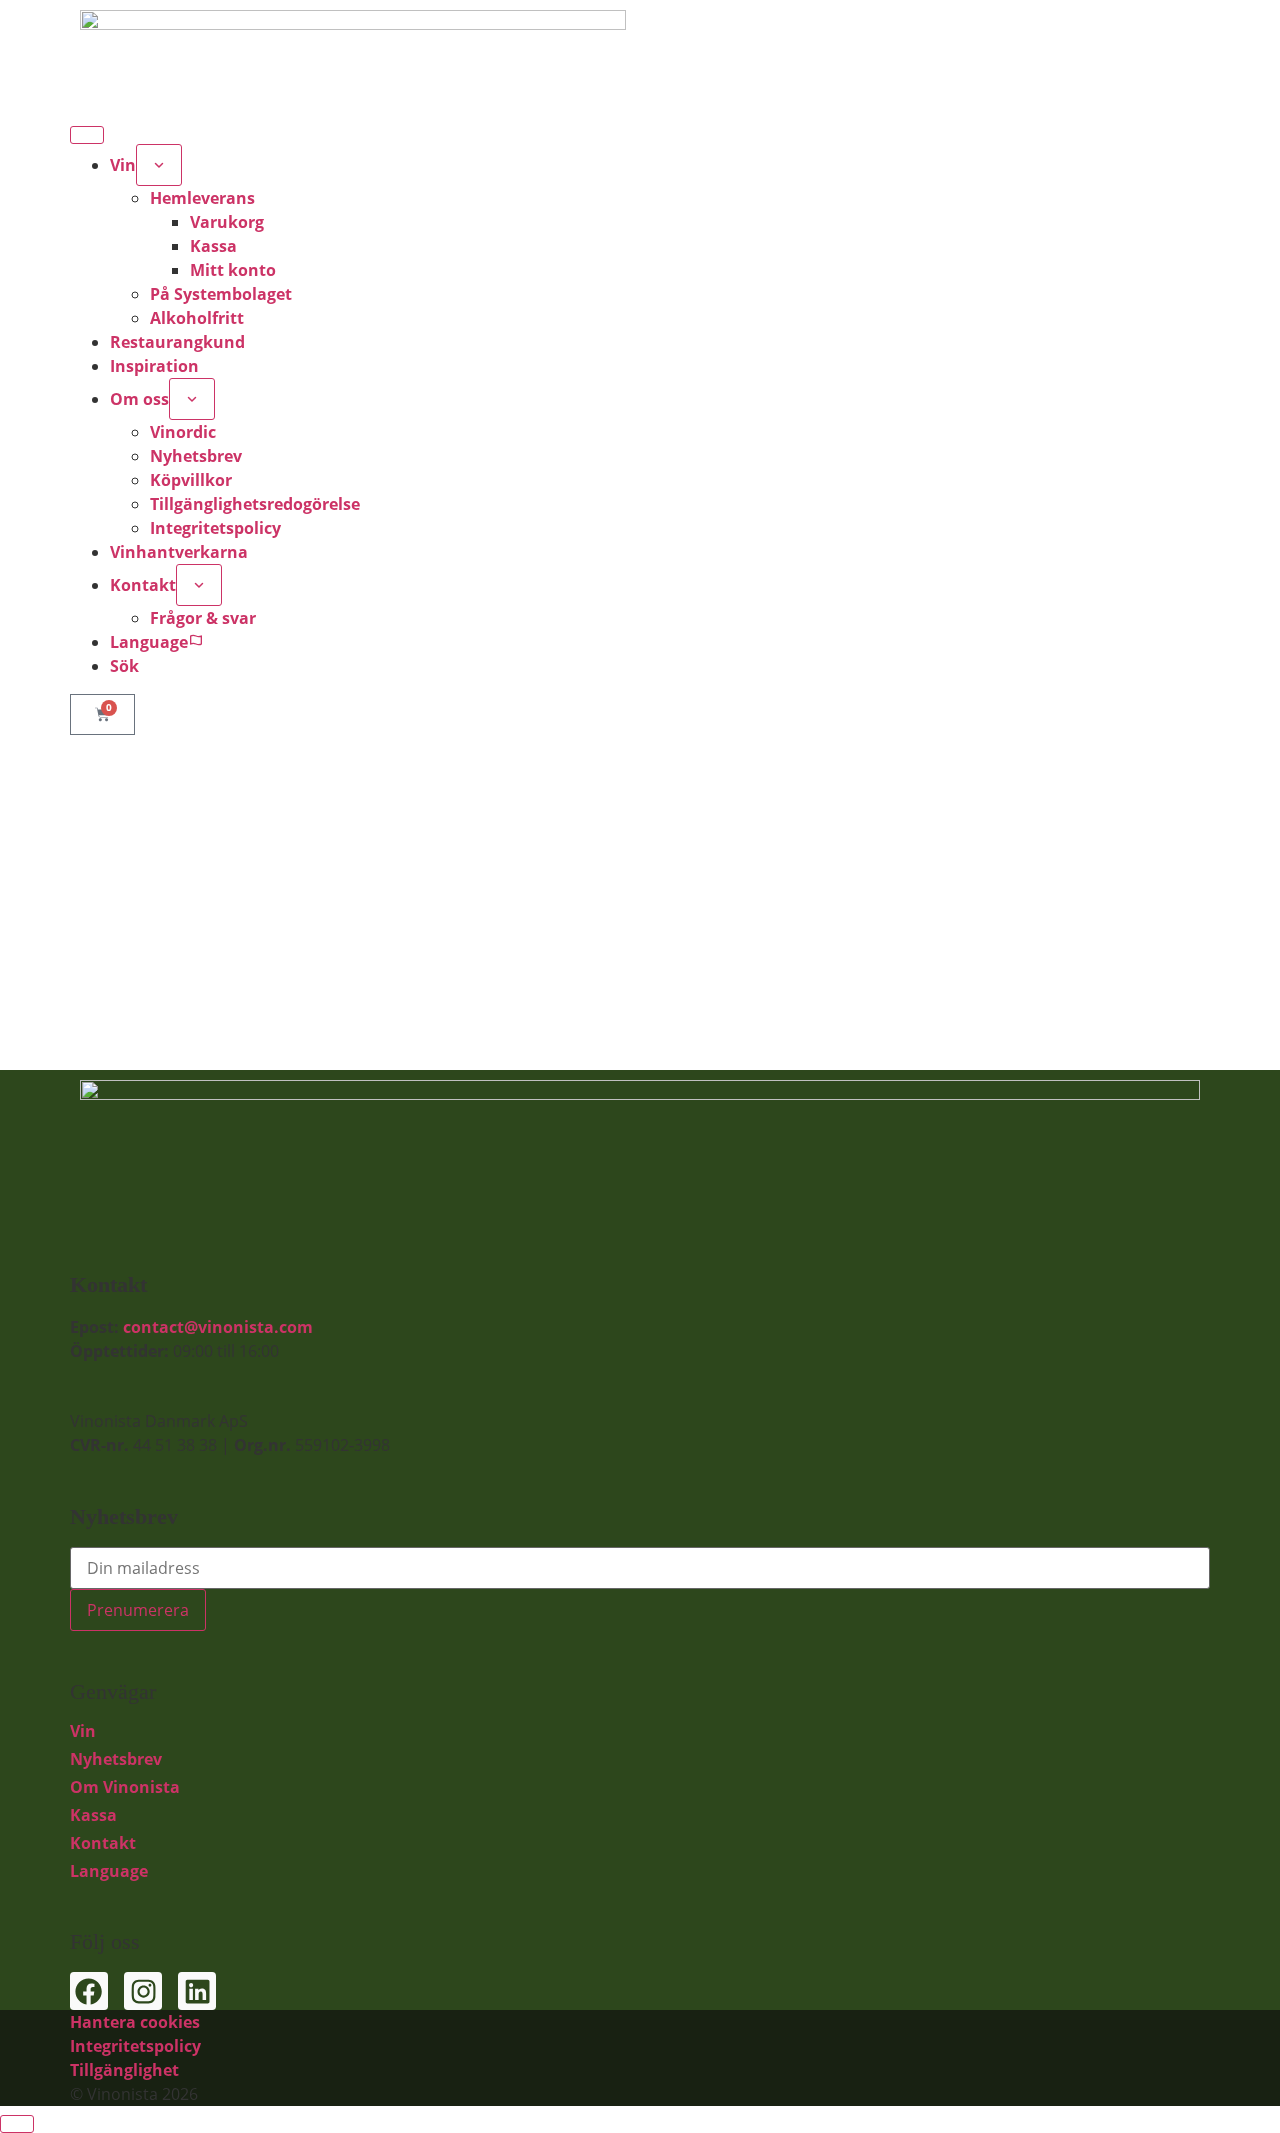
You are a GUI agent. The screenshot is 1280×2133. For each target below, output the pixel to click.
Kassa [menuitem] (213, 246)
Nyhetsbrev (116, 1759)
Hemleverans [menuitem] (202, 198)
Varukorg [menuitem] (227, 222)
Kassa (93, 1815)
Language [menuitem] (149, 642)
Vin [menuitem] (123, 165)
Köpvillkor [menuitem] (191, 480)
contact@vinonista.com (218, 1327)
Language (109, 1871)
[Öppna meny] (87, 135)
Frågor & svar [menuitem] (203, 618)
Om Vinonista (125, 1787)
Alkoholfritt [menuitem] (197, 318)
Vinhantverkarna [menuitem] (179, 552)
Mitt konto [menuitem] (233, 270)
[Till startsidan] (640, 1163)
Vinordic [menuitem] (183, 432)
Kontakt (103, 1843)
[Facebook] (89, 1991)
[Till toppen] (17, 2124)
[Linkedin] (197, 1991)
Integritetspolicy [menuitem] (215, 528)
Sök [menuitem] (124, 666)
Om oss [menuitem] (139, 399)
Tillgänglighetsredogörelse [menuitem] (255, 504)
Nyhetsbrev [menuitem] (196, 456)
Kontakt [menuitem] (143, 585)
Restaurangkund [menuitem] (177, 342)
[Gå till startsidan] (640, 50)
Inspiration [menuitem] (154, 366)
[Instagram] (143, 1991)
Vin (83, 1731)
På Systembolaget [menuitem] (221, 294)
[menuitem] (159, 165)
